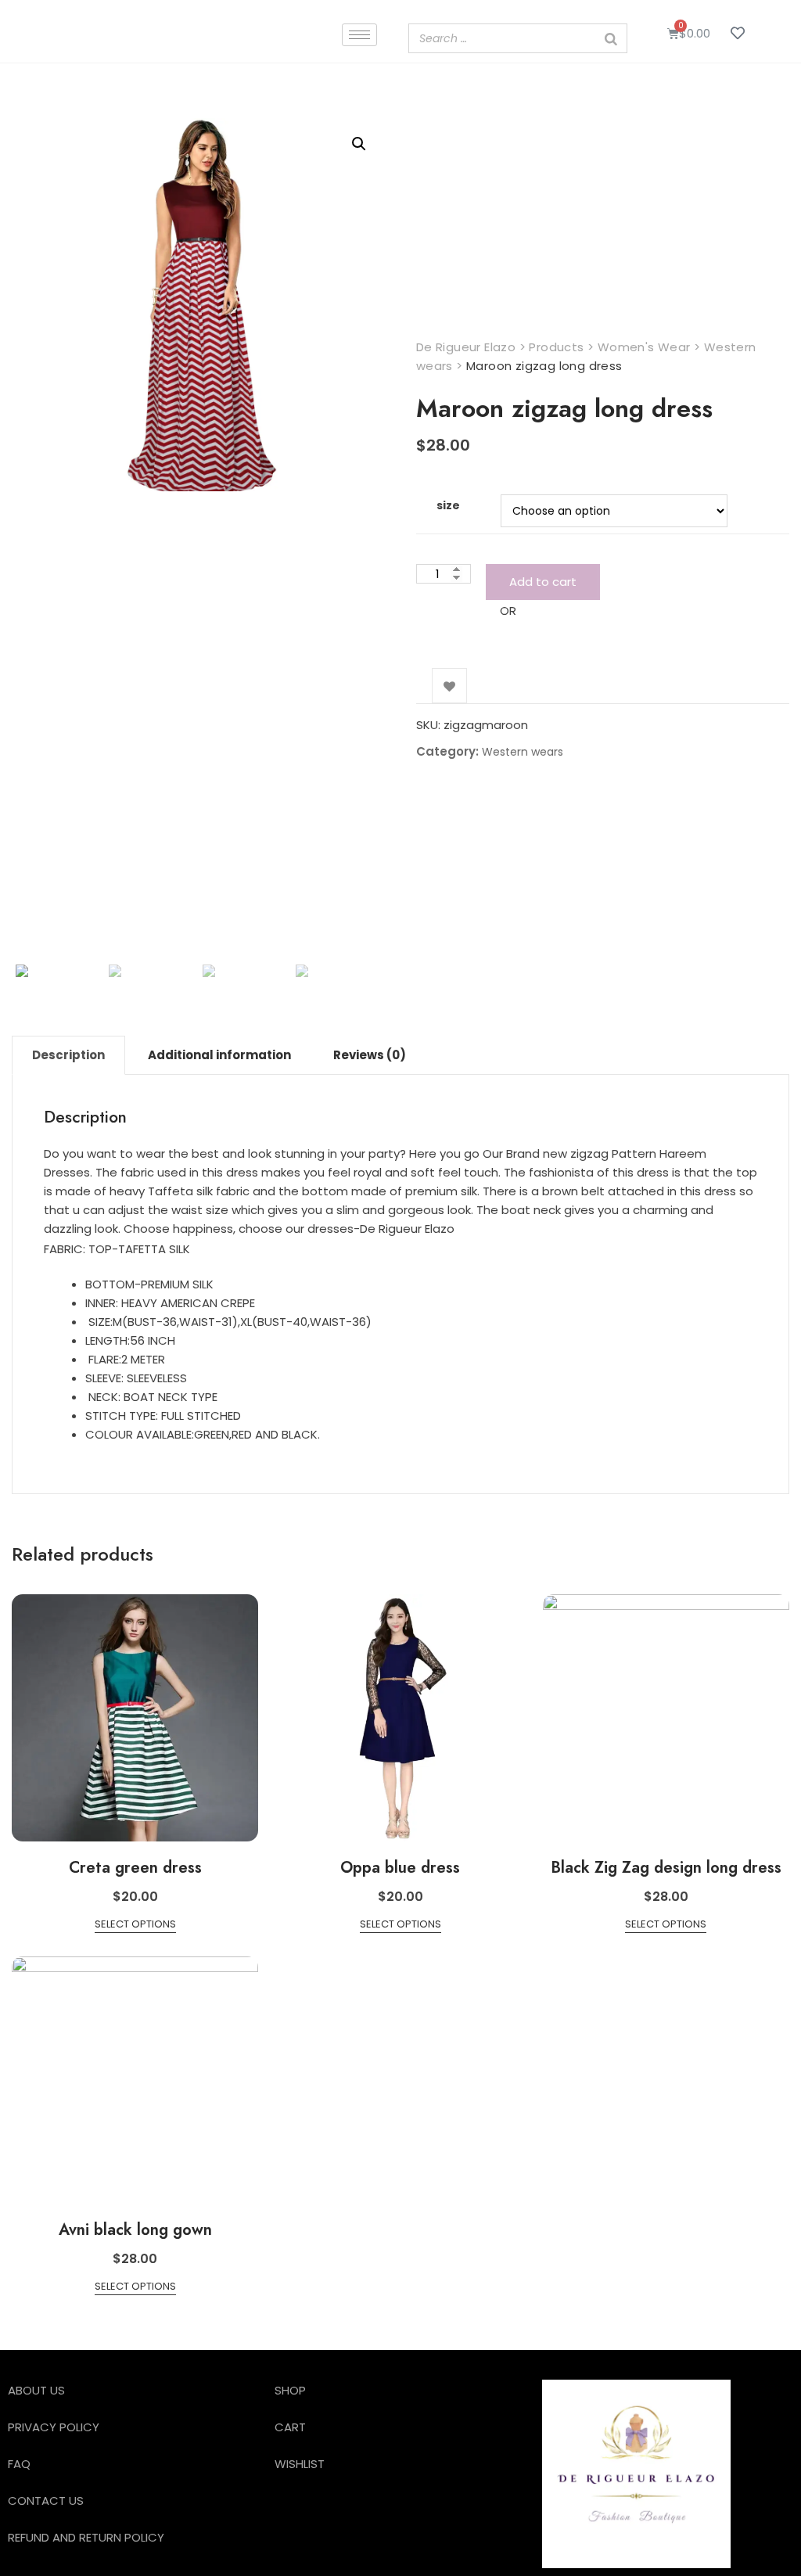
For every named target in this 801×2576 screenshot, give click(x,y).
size (448, 505)
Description (68, 1055)
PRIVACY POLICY (54, 2427)
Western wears (523, 752)
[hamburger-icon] (359, 35)
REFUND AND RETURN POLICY (86, 2537)
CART (290, 2427)
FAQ (19, 2464)
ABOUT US (36, 2390)
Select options (135, 1924)
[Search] (611, 38)
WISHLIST (300, 2464)
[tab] (68, 1055)
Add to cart (543, 582)
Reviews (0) (370, 1055)
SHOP (290, 2390)
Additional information (219, 1055)
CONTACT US (46, 2501)
